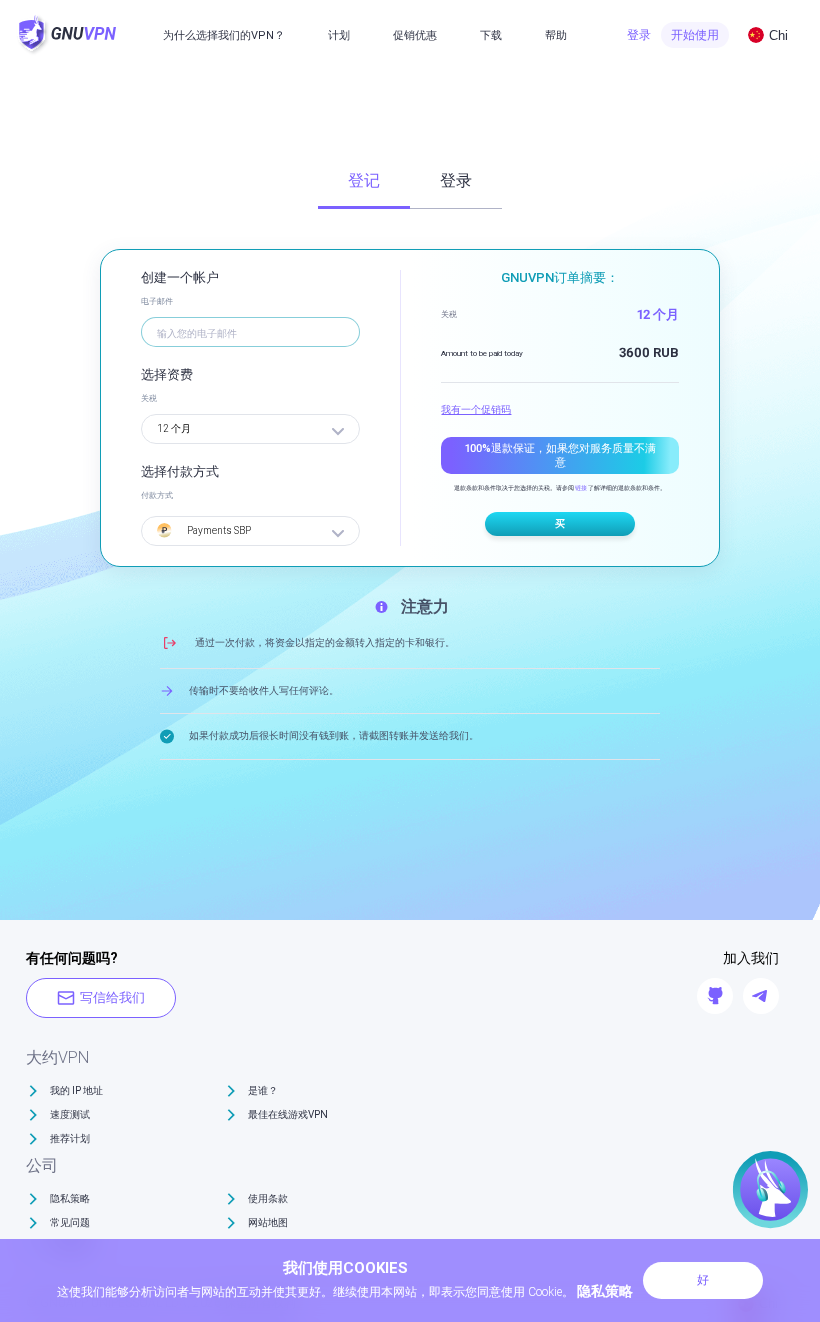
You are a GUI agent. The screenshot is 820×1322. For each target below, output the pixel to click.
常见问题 (70, 1222)
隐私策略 (70, 1198)
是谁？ (263, 1090)
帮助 (556, 35)
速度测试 (70, 1114)
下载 (491, 35)
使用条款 (268, 1198)
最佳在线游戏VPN (288, 1114)
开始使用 (695, 35)
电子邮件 (157, 301)
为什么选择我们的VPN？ (224, 35)
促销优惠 (415, 35)
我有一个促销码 (476, 409)
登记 (364, 180)
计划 (339, 35)
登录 (639, 35)
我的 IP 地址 (76, 1090)
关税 (149, 398)
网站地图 (268, 1222)
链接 (581, 487)
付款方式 (157, 495)
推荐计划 (70, 1138)
